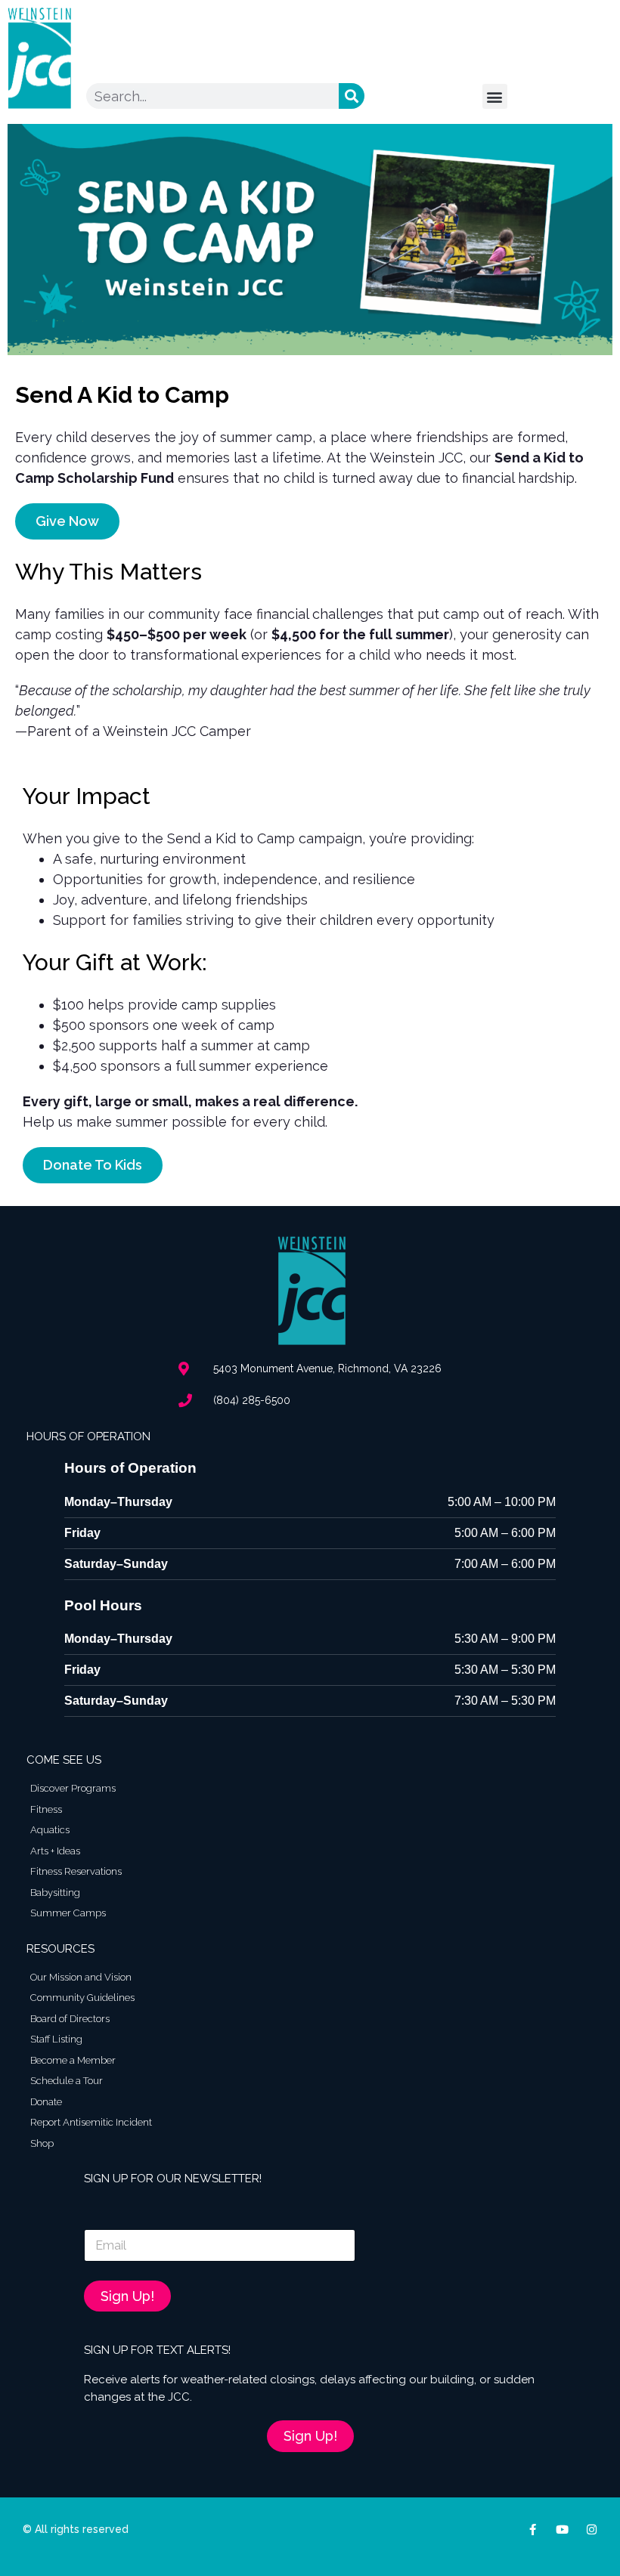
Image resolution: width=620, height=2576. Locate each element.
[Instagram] (592, 2530)
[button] (495, 96)
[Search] (352, 96)
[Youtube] (562, 2530)
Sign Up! (127, 2296)
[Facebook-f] (533, 2530)
